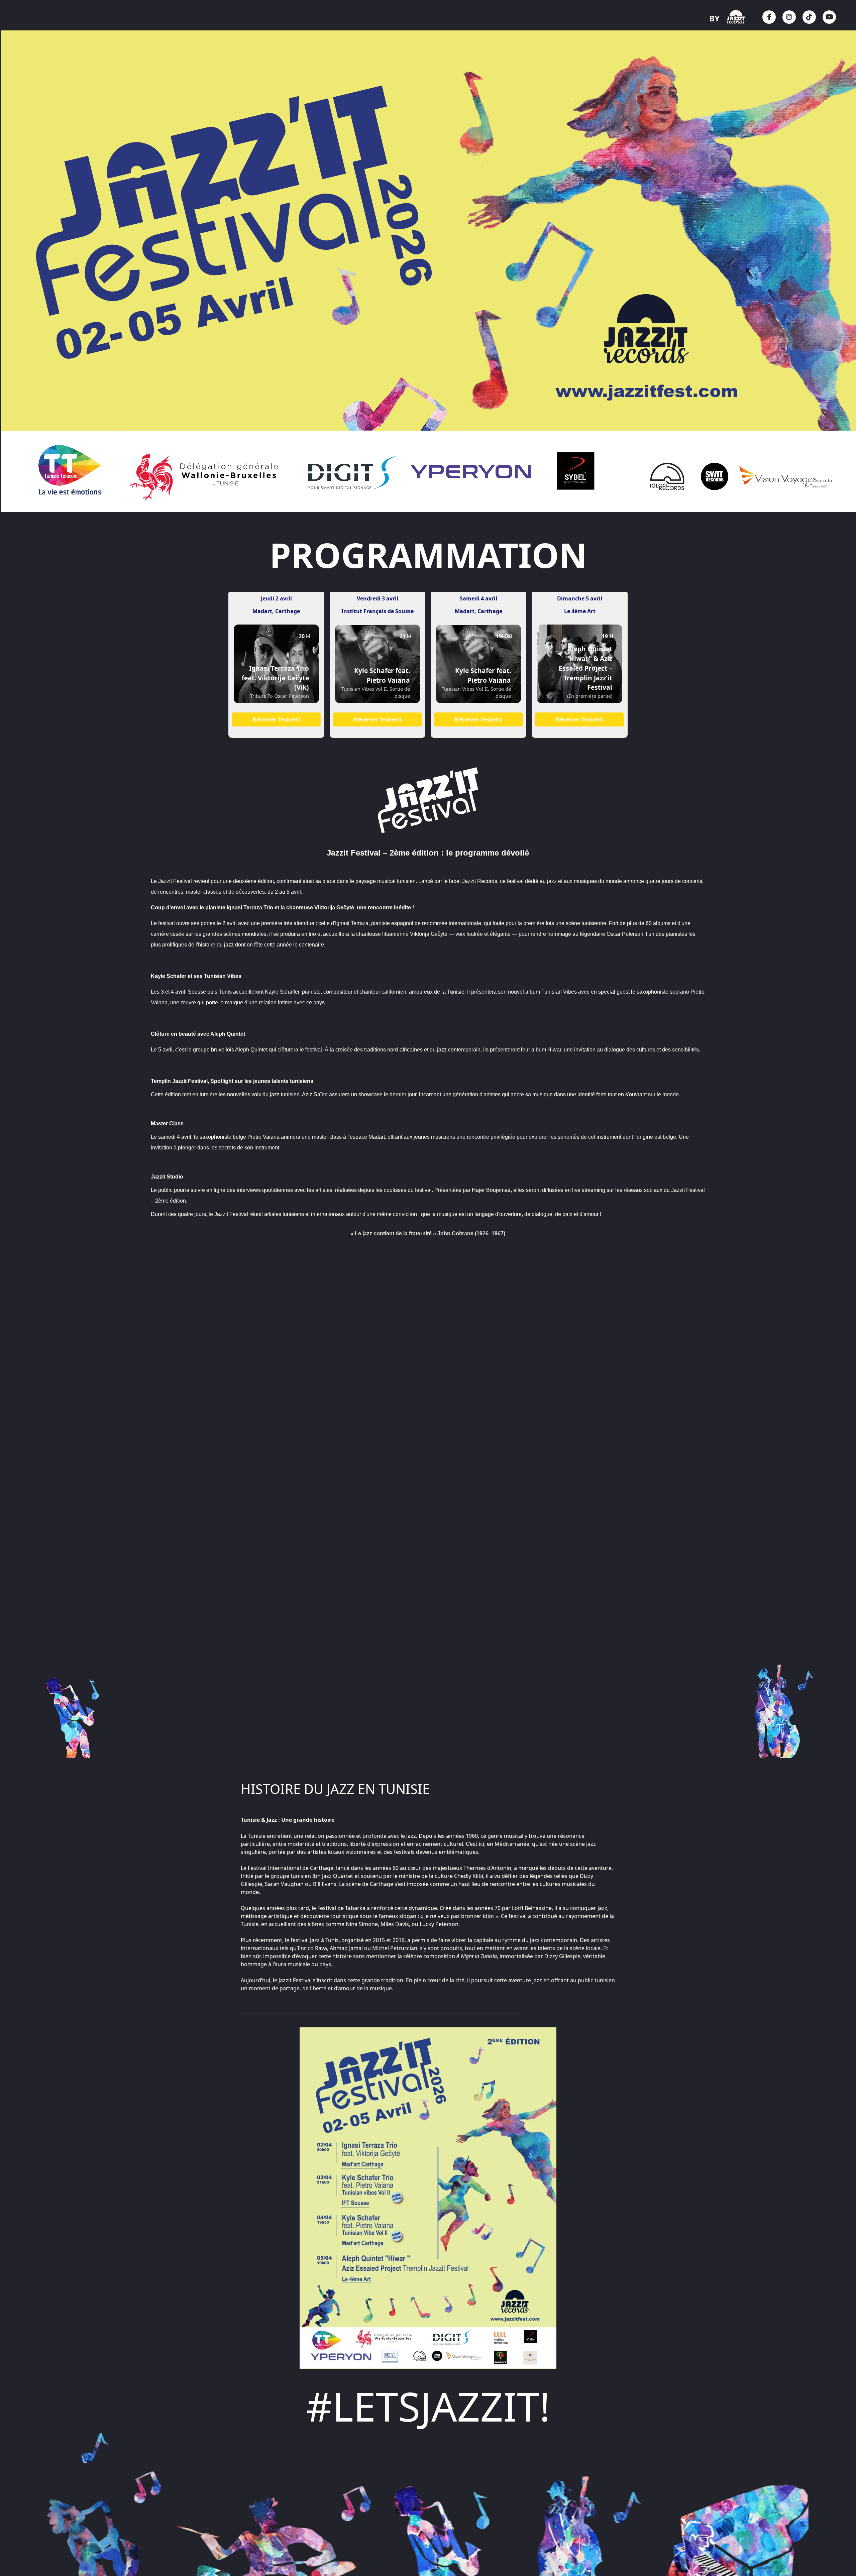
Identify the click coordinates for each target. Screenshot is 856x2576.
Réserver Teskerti (276, 720)
